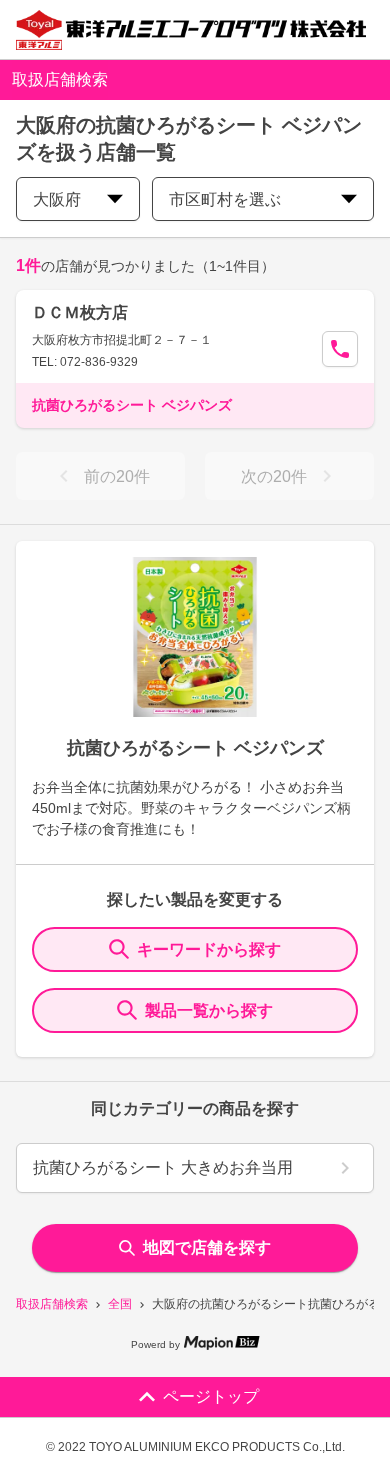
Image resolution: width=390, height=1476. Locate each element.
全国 (120, 1304)
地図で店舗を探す (207, 1247)
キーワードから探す (209, 949)
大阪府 (57, 199)
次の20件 (274, 476)
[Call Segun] (340, 349)
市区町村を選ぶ (225, 199)
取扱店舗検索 (52, 1304)
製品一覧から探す (209, 1010)
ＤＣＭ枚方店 (80, 312)
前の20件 (117, 476)
